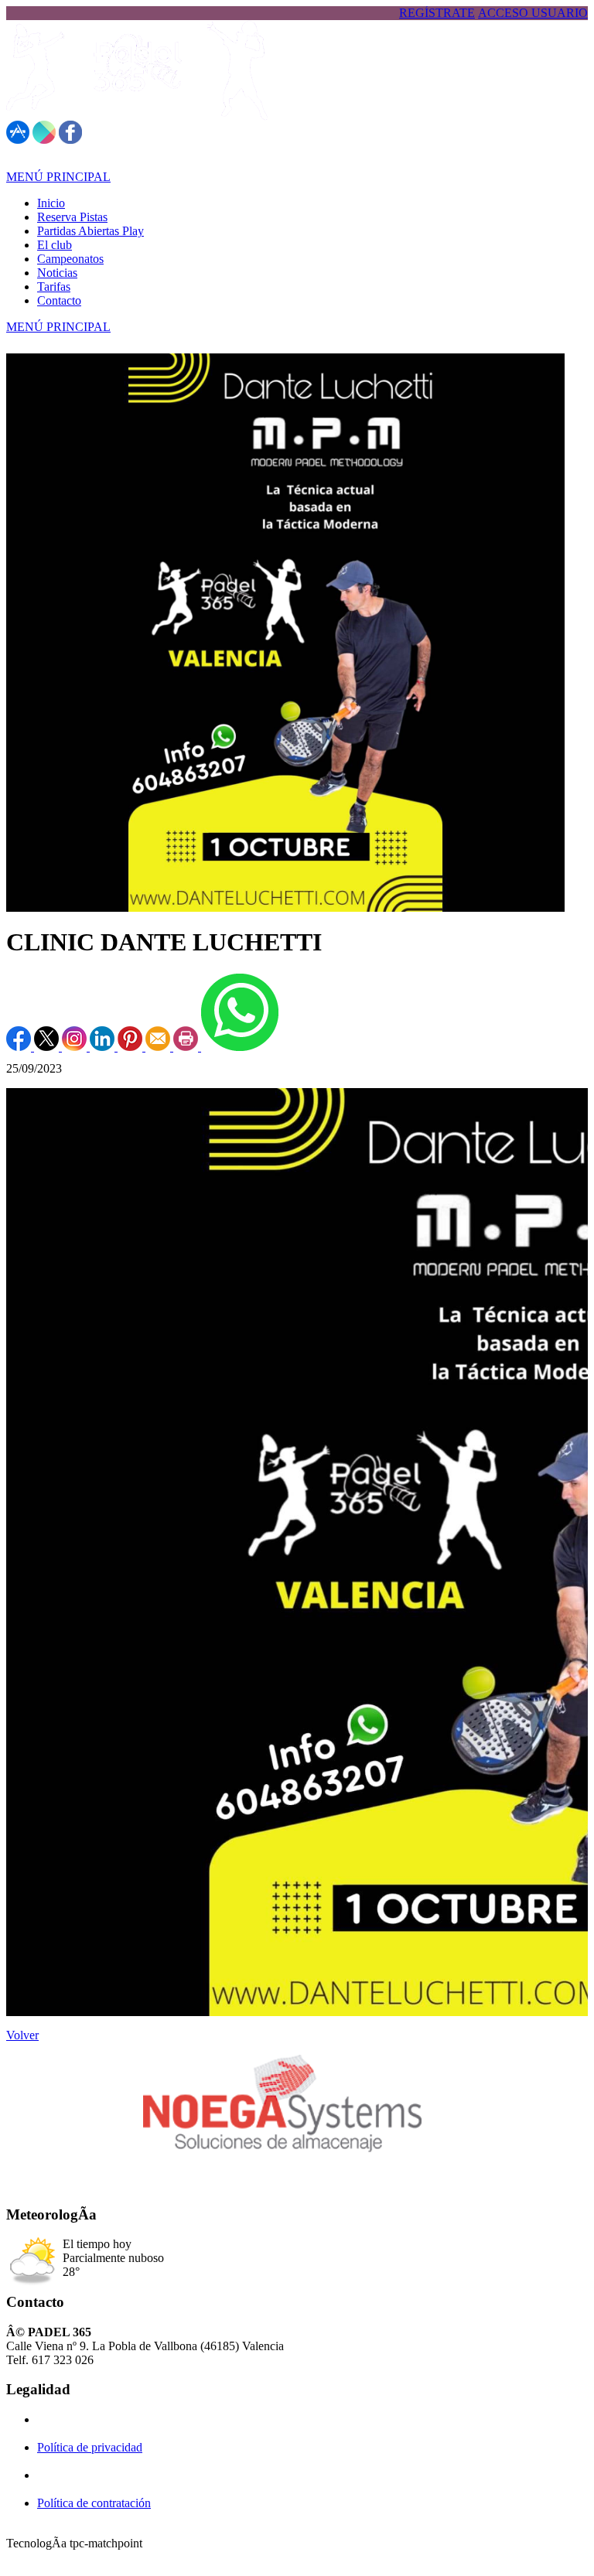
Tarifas (54, 287)
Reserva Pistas (72, 217)
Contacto (59, 300)
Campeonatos (70, 259)
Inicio (51, 203)
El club (55, 245)
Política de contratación (94, 2503)
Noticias (57, 273)
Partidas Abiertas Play (90, 231)
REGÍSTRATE (437, 13)
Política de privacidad (90, 2447)
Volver (22, 2035)
